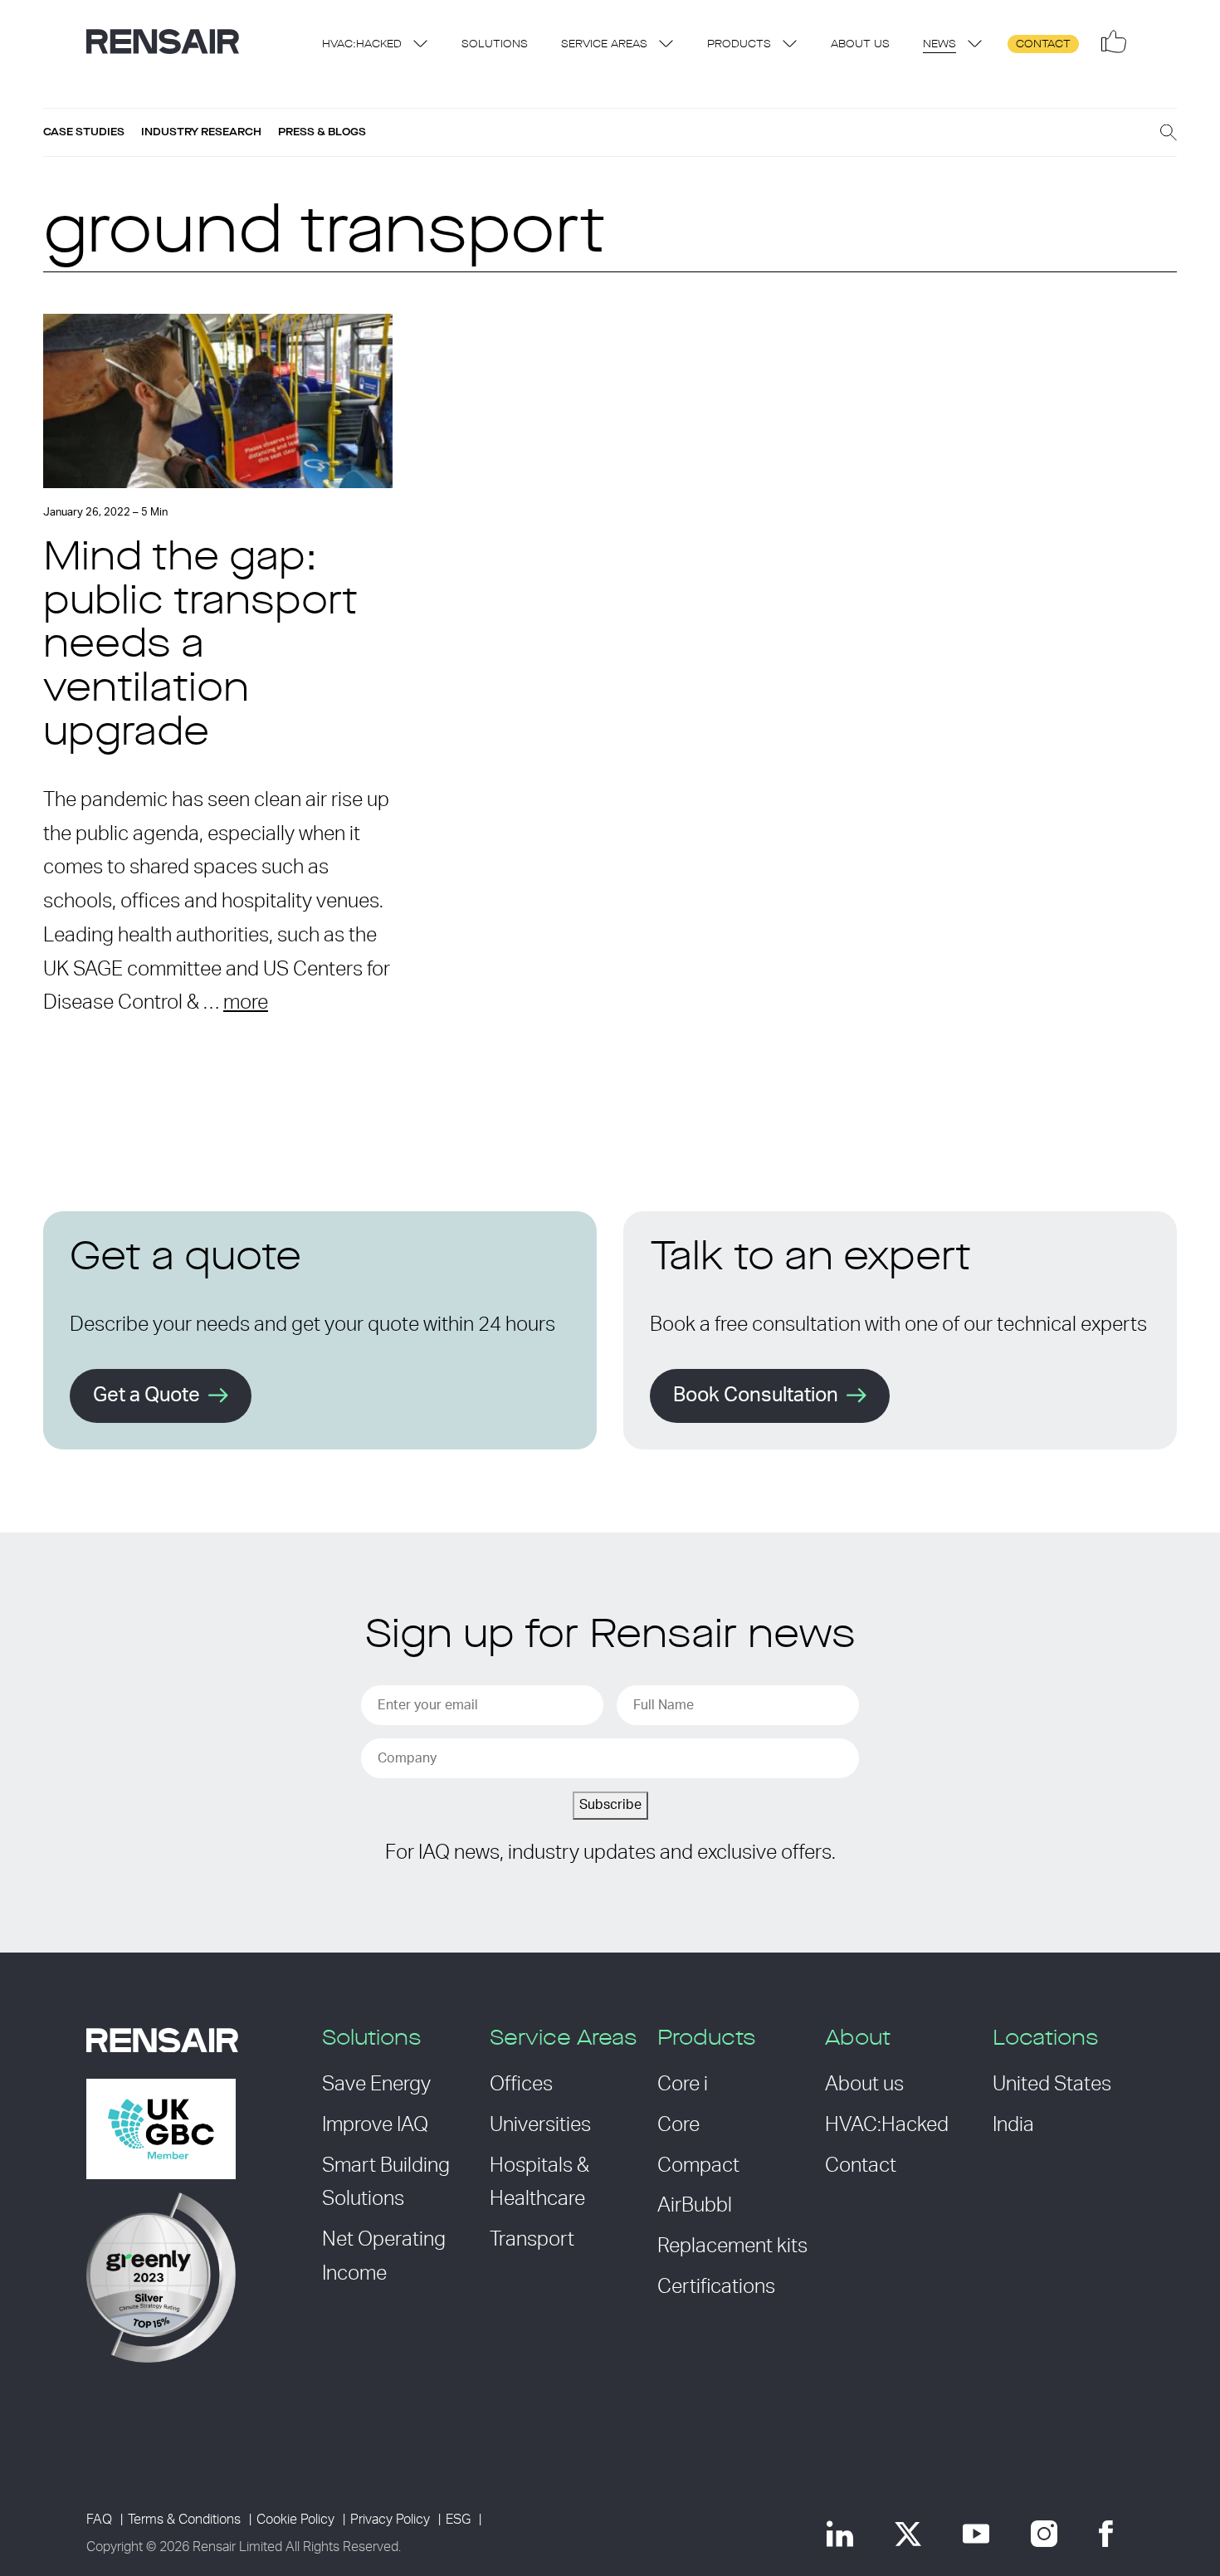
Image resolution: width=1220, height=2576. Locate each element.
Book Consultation (756, 1396)
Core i (683, 2085)
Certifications (716, 2287)
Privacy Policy (390, 2520)
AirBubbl (695, 2206)
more (246, 1003)
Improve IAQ (375, 2125)
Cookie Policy (295, 2520)
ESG (458, 2520)
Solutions (495, 44)
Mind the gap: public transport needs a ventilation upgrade (200, 647)
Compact (698, 2166)
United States (1052, 2085)
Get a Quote (146, 1396)
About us (860, 44)
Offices (521, 2085)
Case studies (84, 132)
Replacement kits (732, 2246)
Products (739, 44)
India (1013, 2125)
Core (678, 2125)
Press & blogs (322, 132)
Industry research (201, 132)
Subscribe (610, 1805)
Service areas (604, 44)
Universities (540, 2125)
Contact (1043, 44)
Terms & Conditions (184, 2520)
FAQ (99, 2520)
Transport (532, 2240)
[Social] (1114, 42)
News (939, 44)
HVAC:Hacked (362, 44)
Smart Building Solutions (386, 2183)
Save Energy (376, 2085)
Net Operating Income (384, 2257)
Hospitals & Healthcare (539, 2183)
